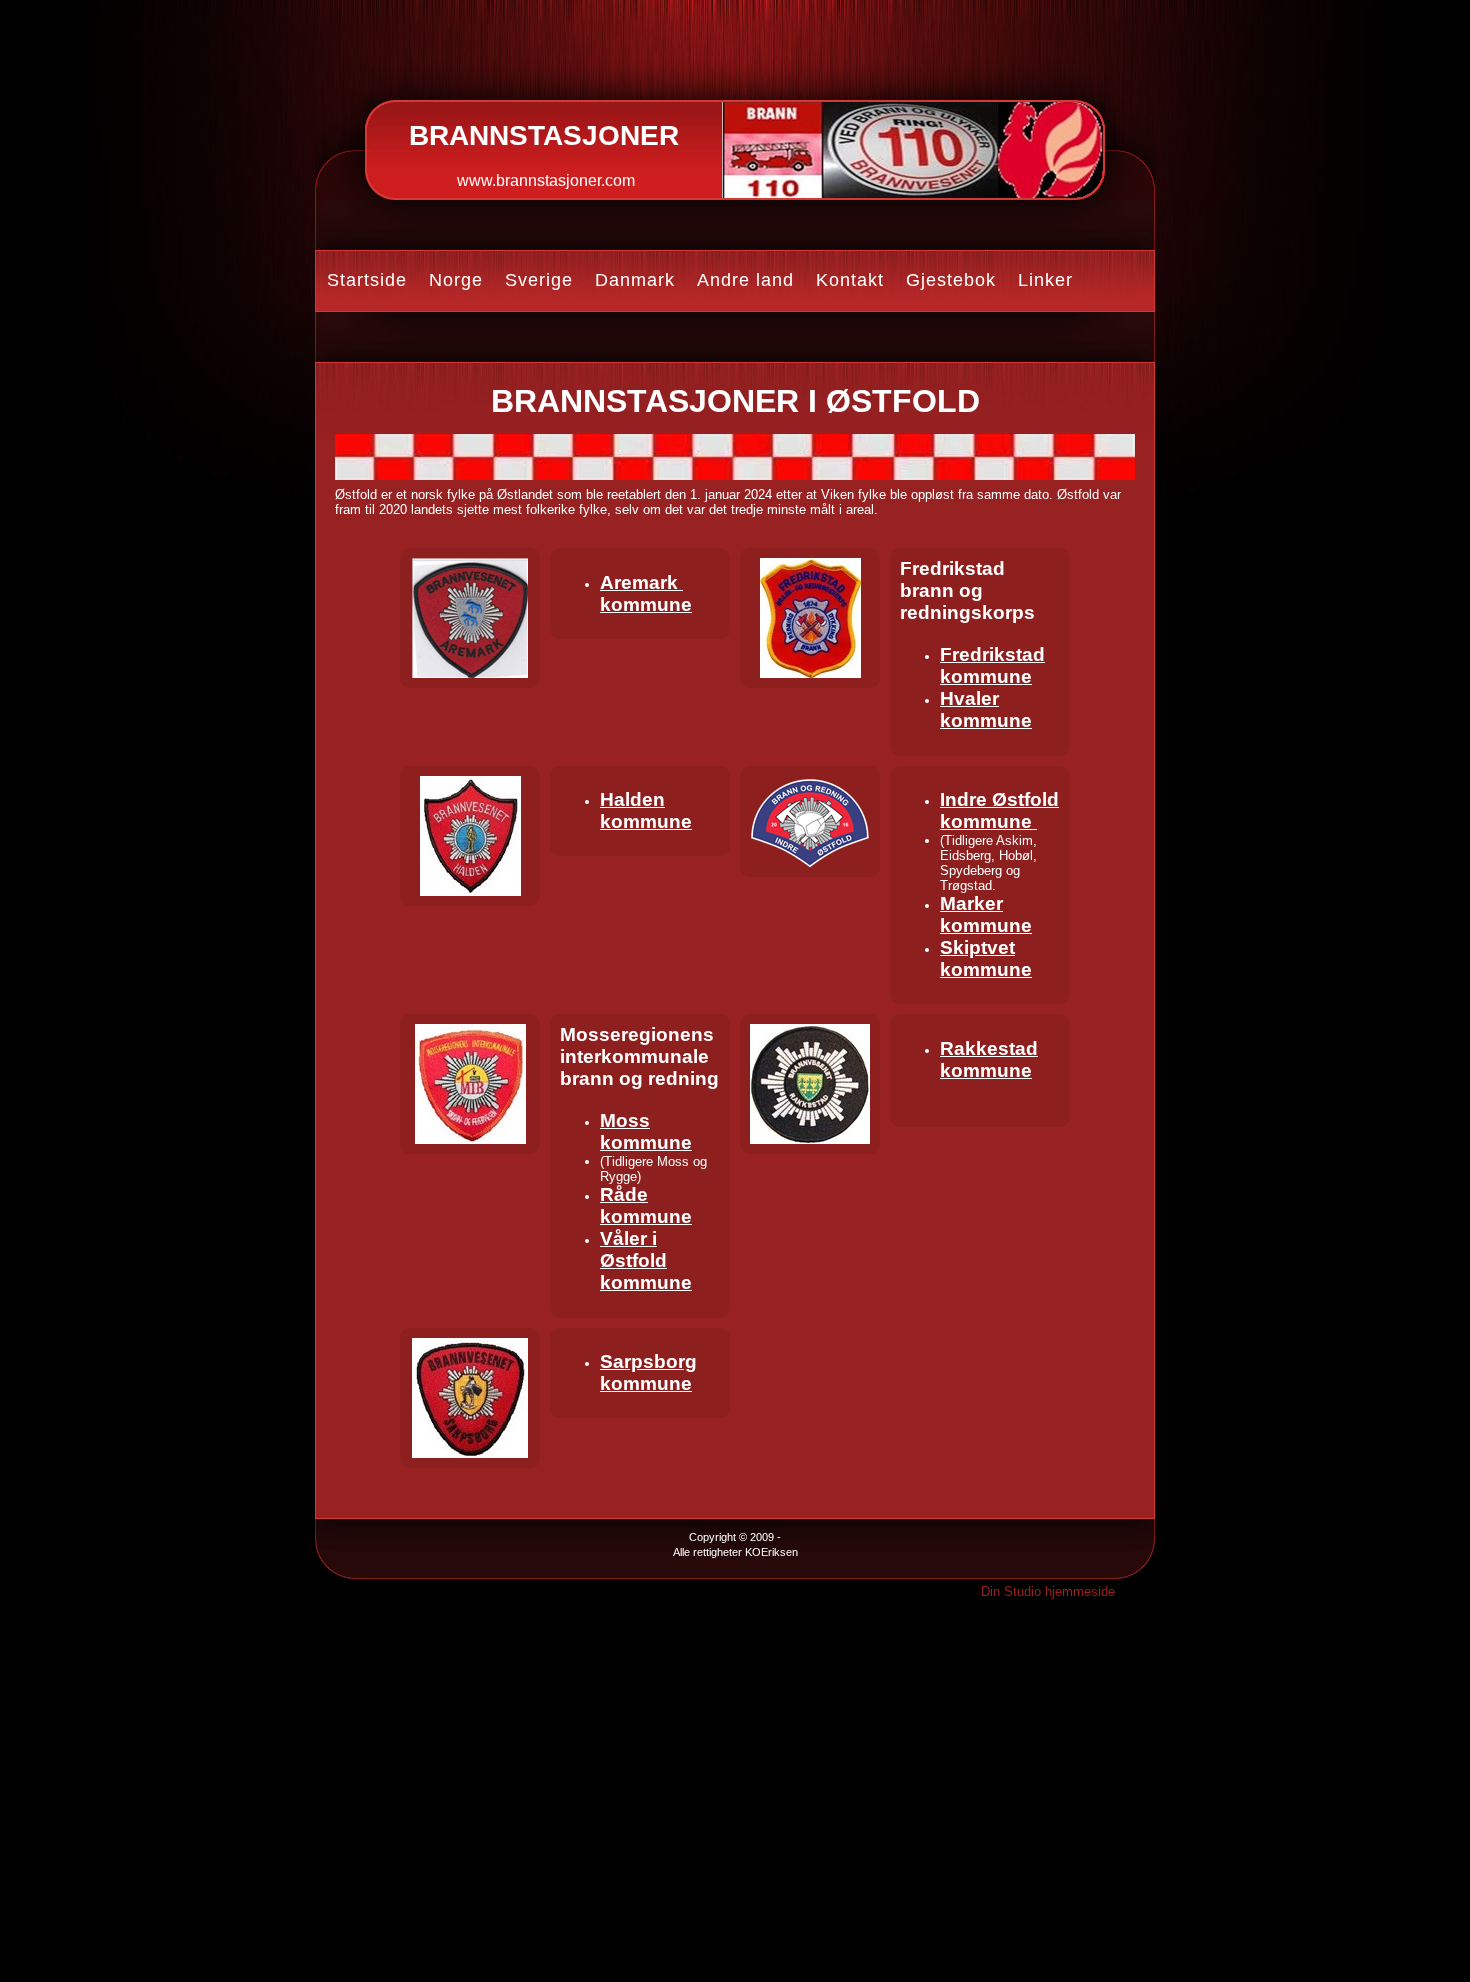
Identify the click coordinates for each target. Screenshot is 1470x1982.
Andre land (745, 280)
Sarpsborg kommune (648, 1372)
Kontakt (850, 280)
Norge (456, 280)
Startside (367, 280)
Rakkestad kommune (989, 1059)
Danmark (635, 280)
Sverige (539, 280)
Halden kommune (646, 810)
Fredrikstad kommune (992, 665)
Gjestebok (951, 280)
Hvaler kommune (986, 709)
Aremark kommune (646, 593)
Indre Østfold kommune (999, 810)
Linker (1045, 280)
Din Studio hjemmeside (1048, 1591)
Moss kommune (646, 1131)
